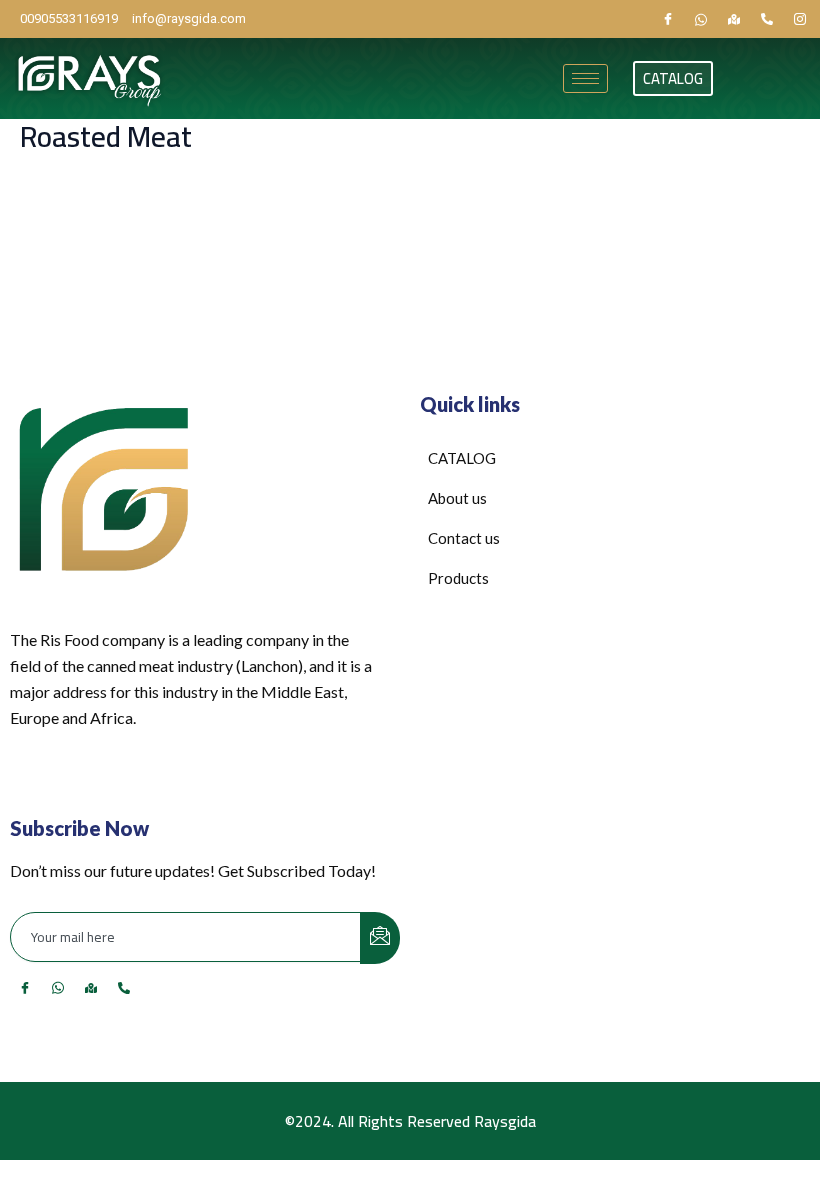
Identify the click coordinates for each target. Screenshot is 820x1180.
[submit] (380, 938)
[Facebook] (668, 19)
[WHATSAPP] (701, 19)
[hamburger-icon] (585, 78)
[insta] (800, 19)
